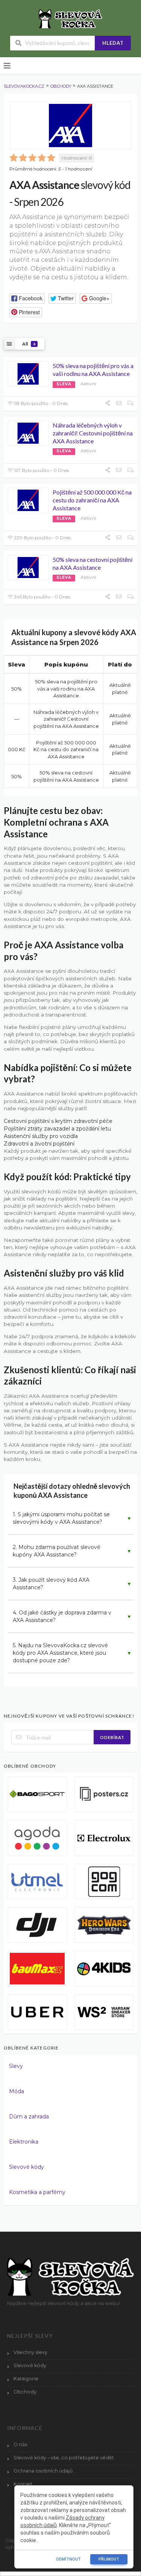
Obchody (25, 2392)
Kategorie (26, 2379)
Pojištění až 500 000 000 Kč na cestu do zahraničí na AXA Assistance (92, 500)
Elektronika (24, 2142)
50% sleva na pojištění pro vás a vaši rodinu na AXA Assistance (93, 370)
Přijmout (109, 2559)
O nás (20, 2444)
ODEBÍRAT (112, 1737)
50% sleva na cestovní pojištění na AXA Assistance (92, 563)
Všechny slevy (30, 2352)
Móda (17, 2091)
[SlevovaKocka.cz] (70, 18)
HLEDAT (113, 43)
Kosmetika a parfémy (37, 2192)
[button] (27, 299)
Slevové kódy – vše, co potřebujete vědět (64, 2458)
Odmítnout (68, 2559)
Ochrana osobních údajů (43, 2471)
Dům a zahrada (29, 2116)
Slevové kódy (27, 2167)
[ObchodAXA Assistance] (70, 126)
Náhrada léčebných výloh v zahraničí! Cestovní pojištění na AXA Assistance (93, 433)
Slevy (16, 2066)
